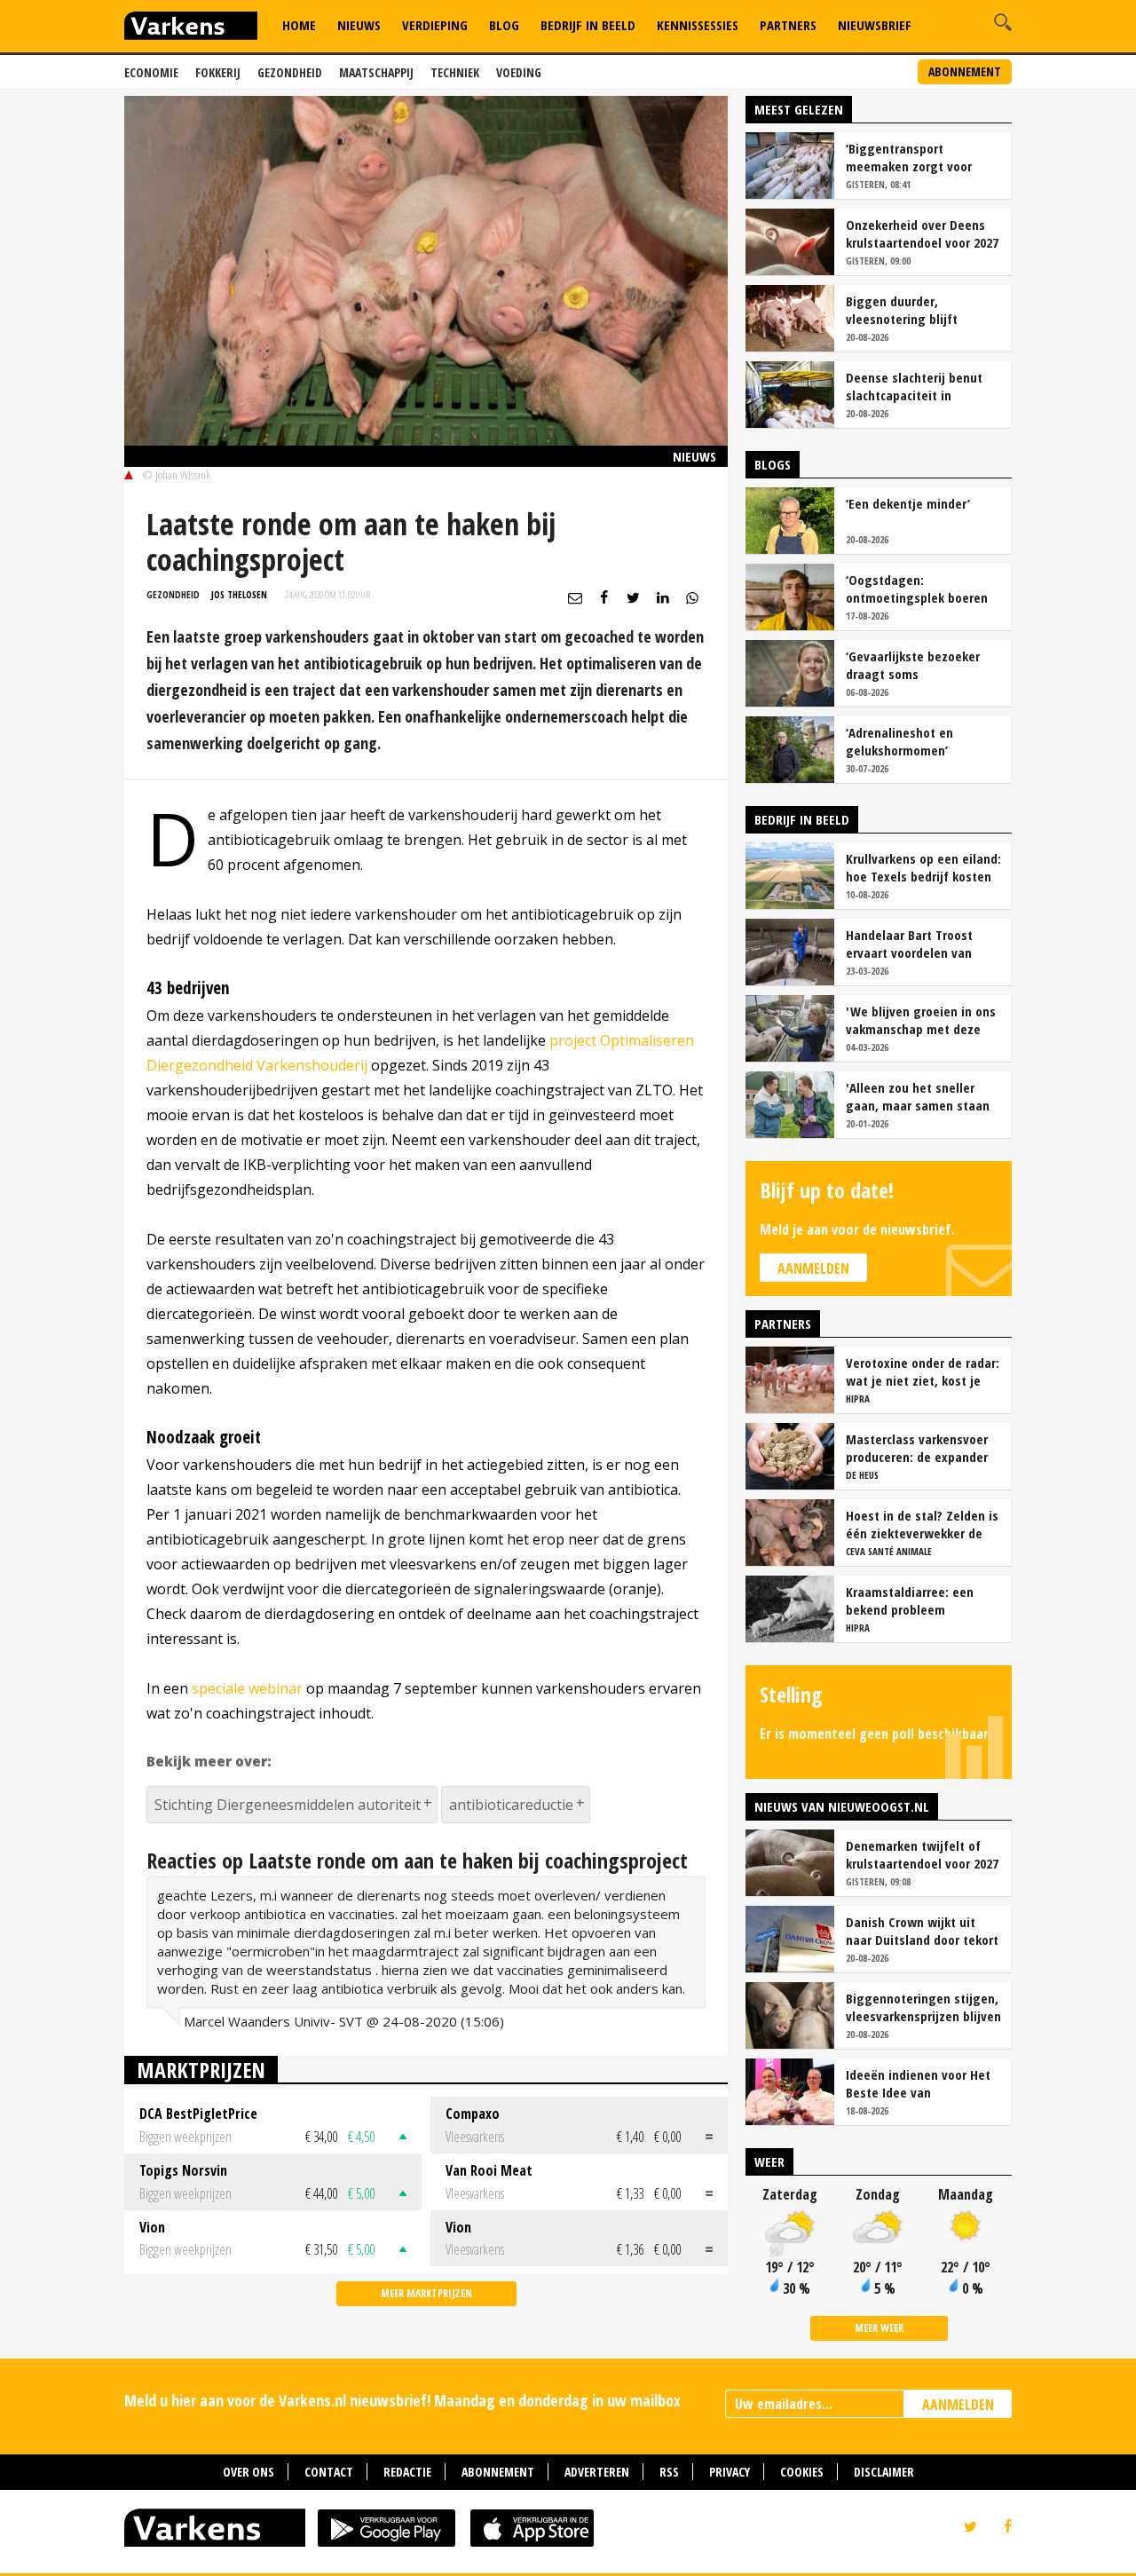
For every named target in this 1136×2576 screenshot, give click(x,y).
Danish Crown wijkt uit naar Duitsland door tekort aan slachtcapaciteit (922, 1931)
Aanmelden (813, 1268)
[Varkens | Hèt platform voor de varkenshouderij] (191, 28)
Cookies (802, 2472)
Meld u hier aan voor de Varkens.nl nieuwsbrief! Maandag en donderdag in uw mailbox (402, 2400)
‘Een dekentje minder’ (908, 503)
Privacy (730, 2472)
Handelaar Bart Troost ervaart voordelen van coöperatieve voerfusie (912, 944)
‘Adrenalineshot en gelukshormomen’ (899, 741)
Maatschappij (376, 72)
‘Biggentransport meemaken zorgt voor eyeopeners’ (909, 157)
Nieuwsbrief (875, 25)
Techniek (455, 72)
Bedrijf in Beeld (588, 25)
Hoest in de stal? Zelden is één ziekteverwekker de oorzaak (922, 1524)
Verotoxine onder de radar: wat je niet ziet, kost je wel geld (923, 1371)
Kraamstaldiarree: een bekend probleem (910, 1600)
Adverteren (597, 2472)
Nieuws (359, 25)
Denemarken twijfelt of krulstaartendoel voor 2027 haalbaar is (922, 1854)
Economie (151, 72)
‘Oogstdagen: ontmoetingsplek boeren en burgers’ (917, 589)
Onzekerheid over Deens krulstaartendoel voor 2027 (922, 233)
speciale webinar (247, 1688)
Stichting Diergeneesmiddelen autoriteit (288, 1805)
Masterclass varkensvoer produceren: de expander (917, 1448)
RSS (669, 2472)
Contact (329, 2472)
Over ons (248, 2472)
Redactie (407, 2472)
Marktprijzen (201, 2070)
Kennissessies (698, 25)
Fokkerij (218, 72)
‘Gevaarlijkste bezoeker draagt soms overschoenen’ (913, 665)
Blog (504, 25)
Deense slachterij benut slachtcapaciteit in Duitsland (914, 386)
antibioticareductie (511, 1805)
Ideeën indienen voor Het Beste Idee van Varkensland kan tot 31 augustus (918, 2083)
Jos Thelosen (239, 594)
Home (299, 25)
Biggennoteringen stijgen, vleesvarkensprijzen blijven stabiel (923, 2007)
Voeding (519, 72)
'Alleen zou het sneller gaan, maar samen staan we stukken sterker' (918, 1096)
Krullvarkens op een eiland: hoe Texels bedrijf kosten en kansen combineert (923, 867)
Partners (788, 25)
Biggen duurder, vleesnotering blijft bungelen (902, 310)
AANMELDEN (958, 2405)
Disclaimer (884, 2472)
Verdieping (435, 25)
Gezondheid (290, 72)
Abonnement (965, 71)
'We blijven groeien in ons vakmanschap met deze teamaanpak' (921, 1020)
